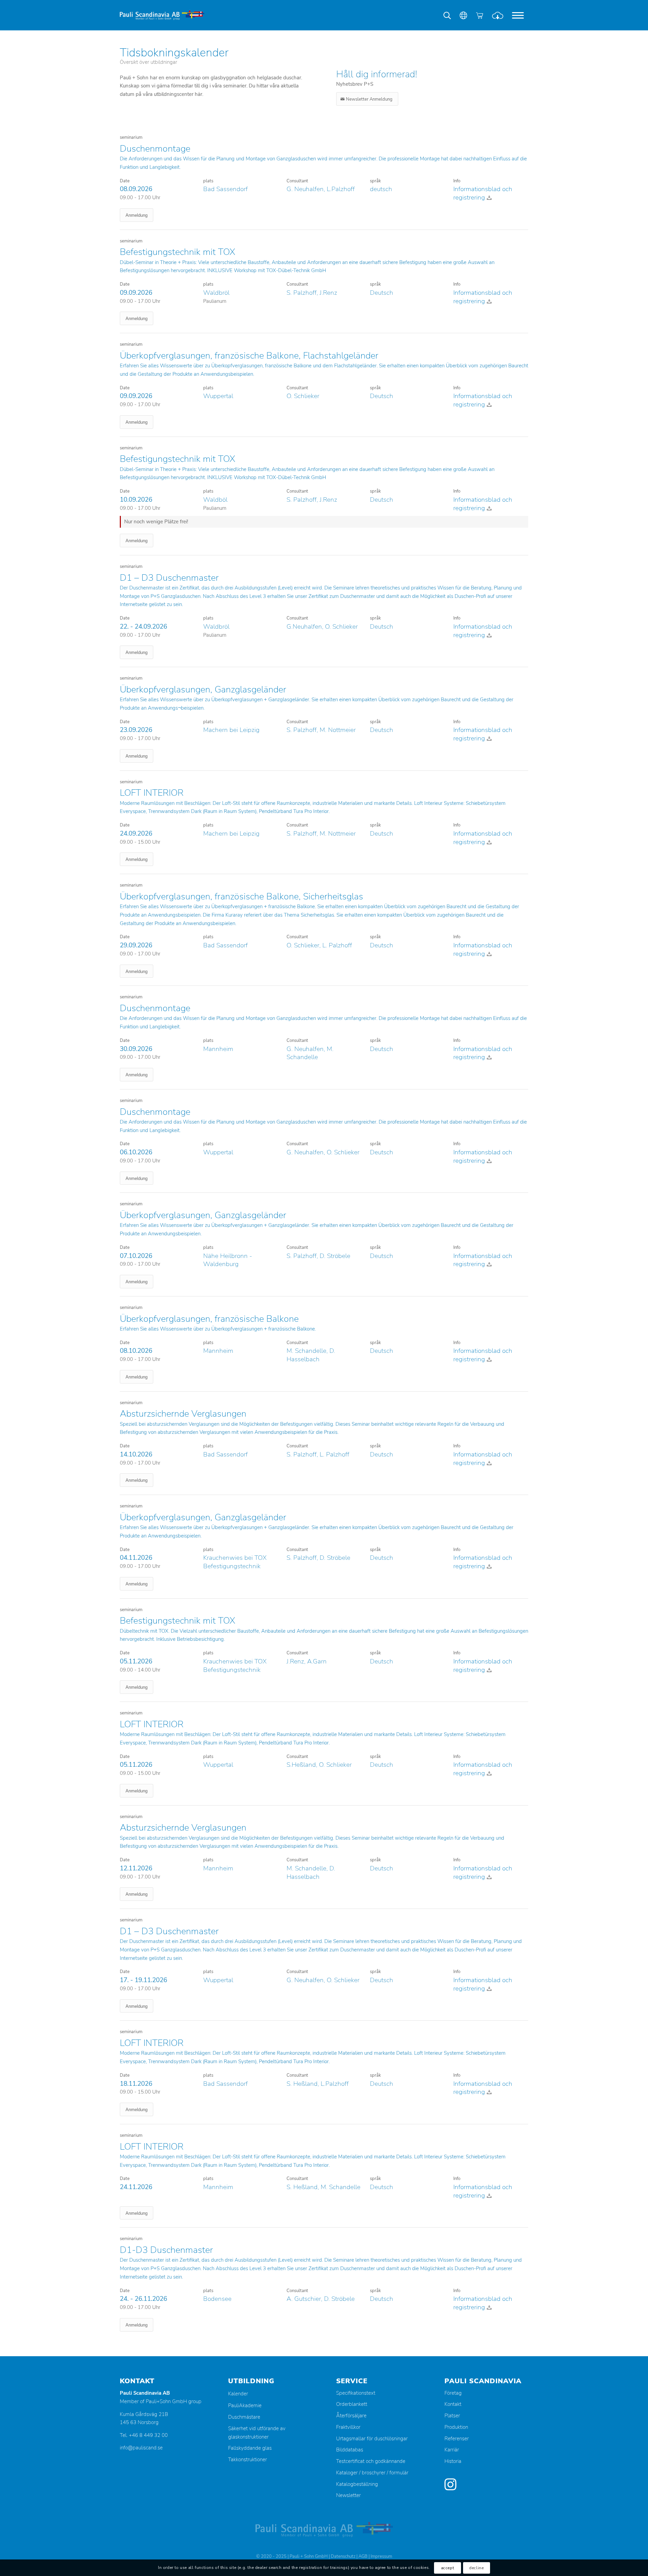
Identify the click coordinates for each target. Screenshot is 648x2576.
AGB (363, 2556)
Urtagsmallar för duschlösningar (372, 2439)
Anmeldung (137, 215)
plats (208, 181)
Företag (453, 2393)
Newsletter (348, 2495)
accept (448, 2568)
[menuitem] (518, 15)
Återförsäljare (351, 2416)
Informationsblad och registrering (483, 193)
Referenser (457, 2439)
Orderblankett (352, 2404)
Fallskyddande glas (250, 2448)
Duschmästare (244, 2417)
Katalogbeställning (357, 2484)
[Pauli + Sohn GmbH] (162, 15)
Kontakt (453, 2404)
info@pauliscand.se (141, 2448)
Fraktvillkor (348, 2427)
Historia (453, 2461)
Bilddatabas (350, 2450)
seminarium (131, 137)
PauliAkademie (245, 2406)
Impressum (381, 2556)
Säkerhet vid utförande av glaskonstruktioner (257, 2433)
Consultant (297, 181)
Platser (452, 2416)
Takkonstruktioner (248, 2460)
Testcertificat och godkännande (371, 2461)
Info (457, 181)
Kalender (238, 2394)
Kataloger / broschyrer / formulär (372, 2473)
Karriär (452, 2450)
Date (125, 181)
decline (476, 2568)
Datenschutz (343, 2556)
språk (375, 181)
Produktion (456, 2427)
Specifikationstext (356, 2393)
